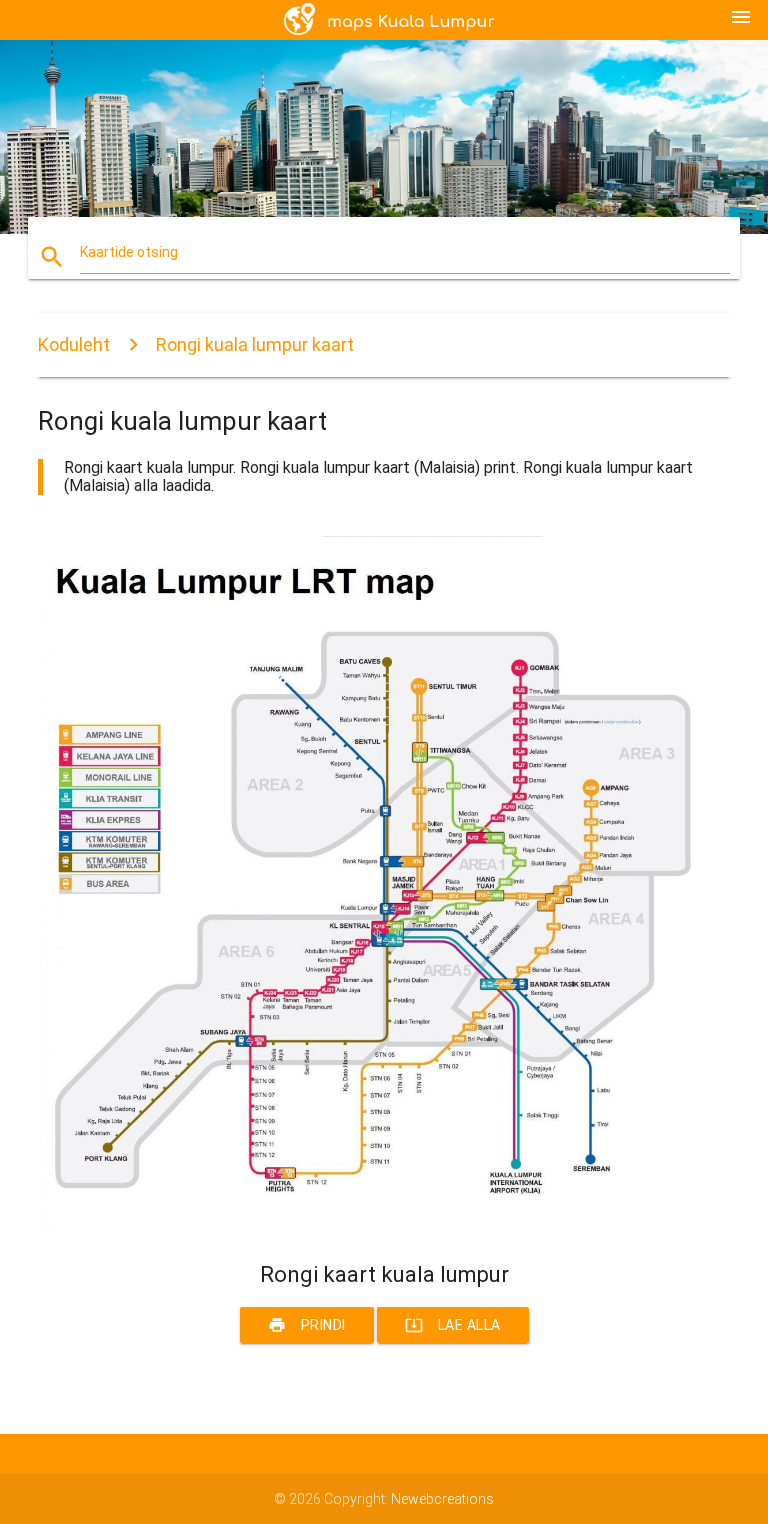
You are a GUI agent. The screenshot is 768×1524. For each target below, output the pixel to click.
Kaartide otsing (129, 252)
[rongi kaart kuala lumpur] (383, 1227)
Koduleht (74, 344)
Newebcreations (442, 1499)
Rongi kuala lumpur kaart (255, 344)
